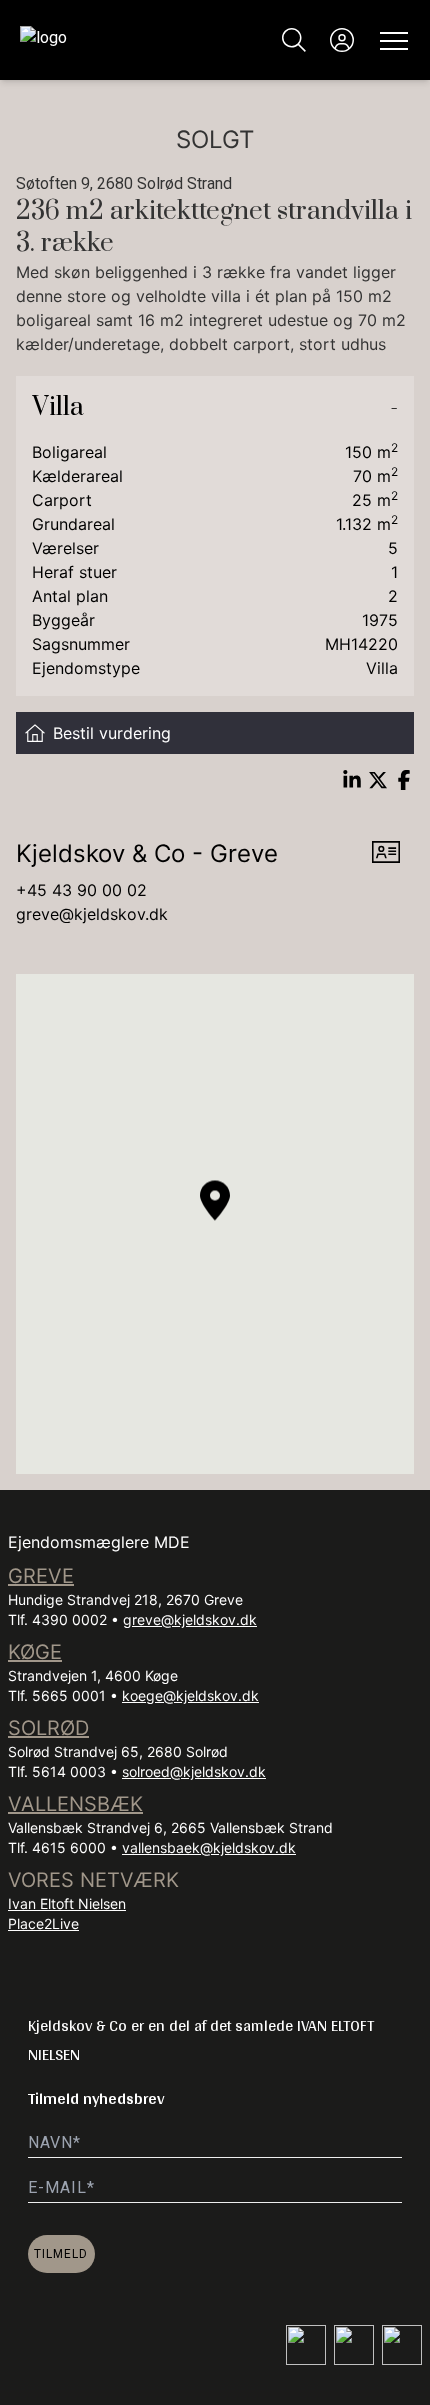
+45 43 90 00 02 (81, 890)
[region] (215, 1224)
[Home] (117, 40)
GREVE (41, 1576)
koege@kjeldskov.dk (190, 1695)
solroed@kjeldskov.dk (194, 1771)
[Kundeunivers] (342, 40)
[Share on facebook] (404, 780)
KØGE (35, 1652)
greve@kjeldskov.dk (92, 914)
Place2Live (43, 1923)
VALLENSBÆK (75, 1804)
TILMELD (61, 2254)
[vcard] (386, 854)
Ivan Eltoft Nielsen (67, 1903)
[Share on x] (378, 780)
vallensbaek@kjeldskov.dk (209, 1847)
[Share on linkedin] (352, 780)
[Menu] (390, 40)
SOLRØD (48, 1728)
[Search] (294, 40)
